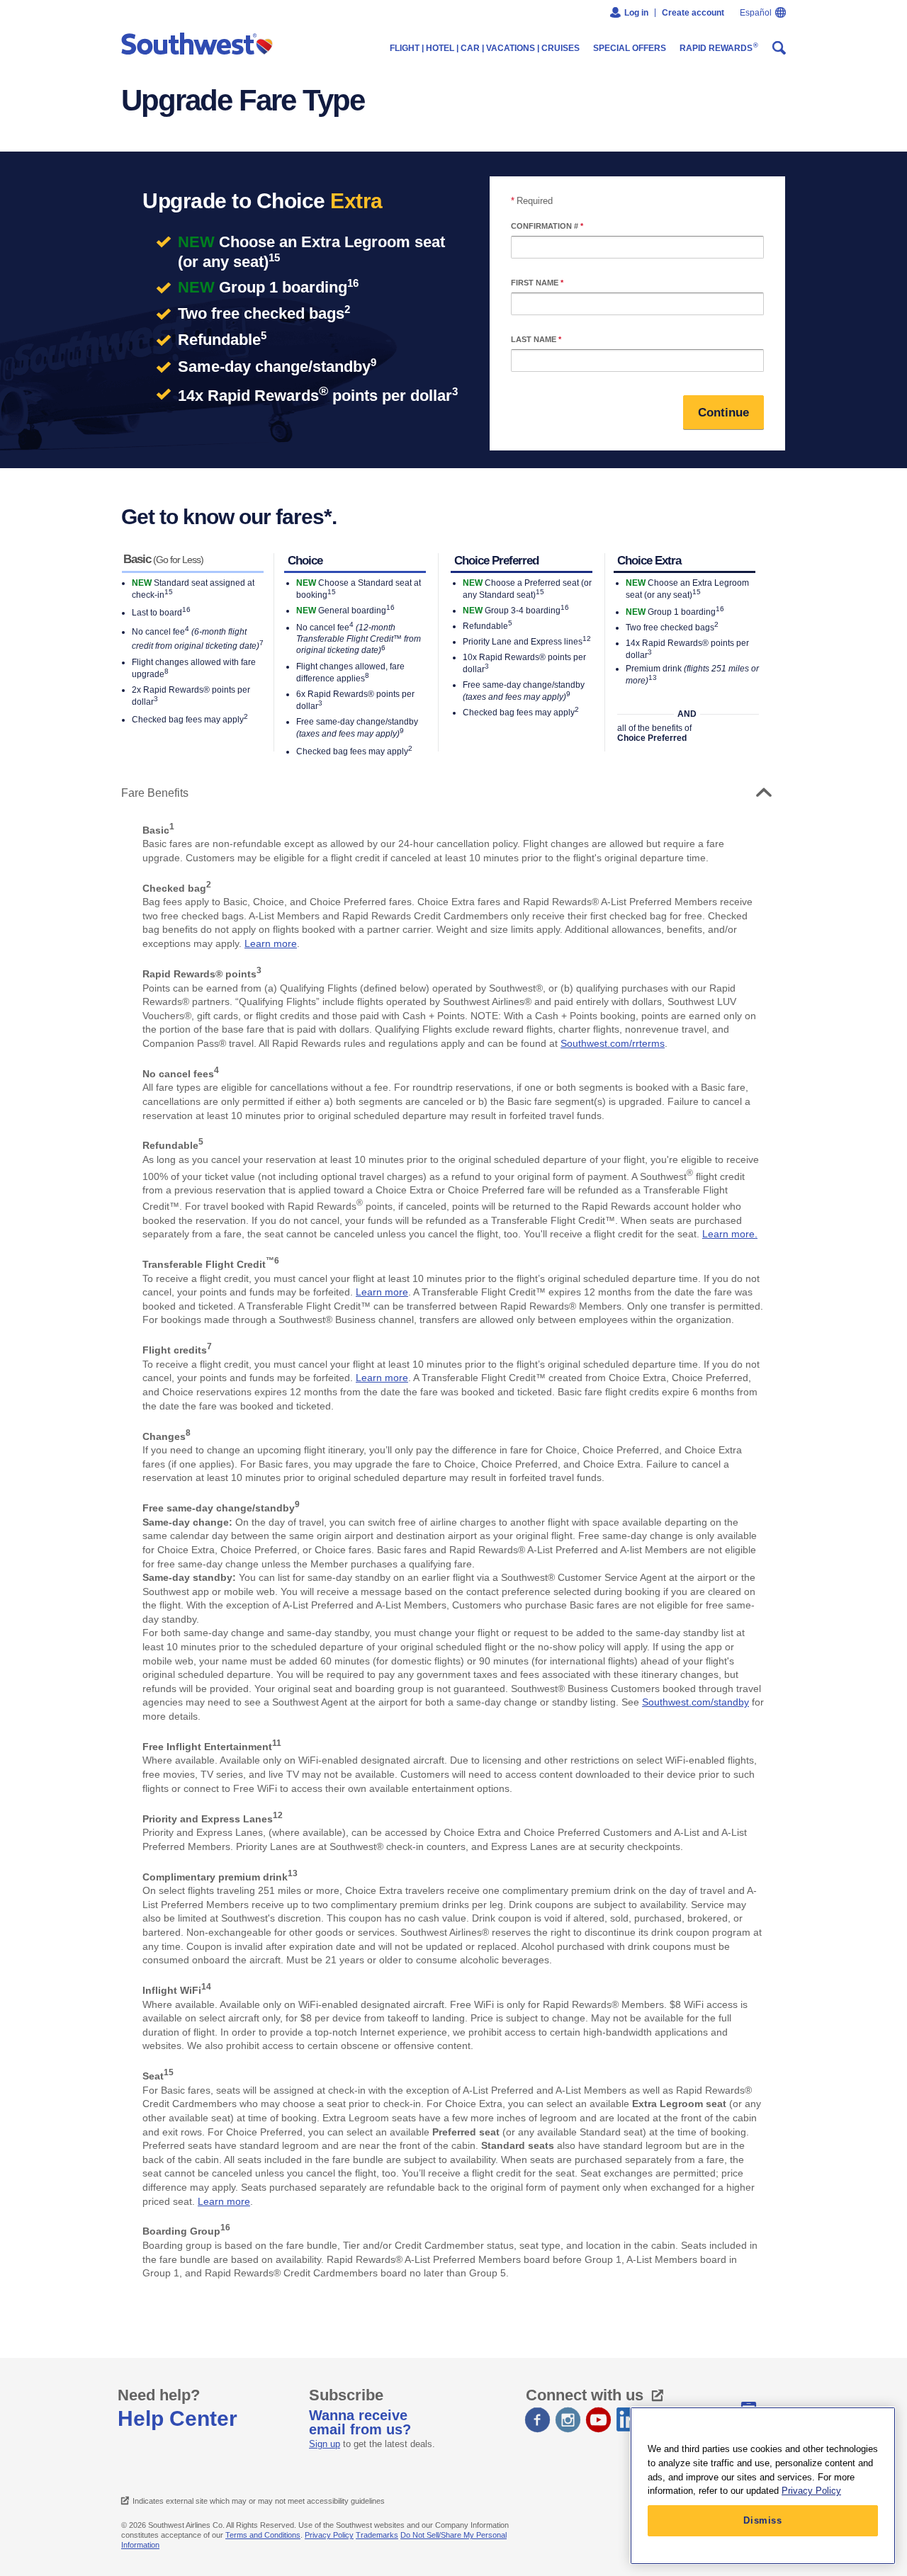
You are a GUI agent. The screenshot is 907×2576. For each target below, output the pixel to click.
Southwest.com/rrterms (613, 1043)
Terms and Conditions (263, 2535)
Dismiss (763, 2520)
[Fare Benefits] (760, 793)
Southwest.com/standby (695, 1702)
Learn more (271, 943)
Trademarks (377, 2535)
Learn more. (730, 1234)
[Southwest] (200, 45)
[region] (763, 2486)
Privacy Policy (329, 2535)
